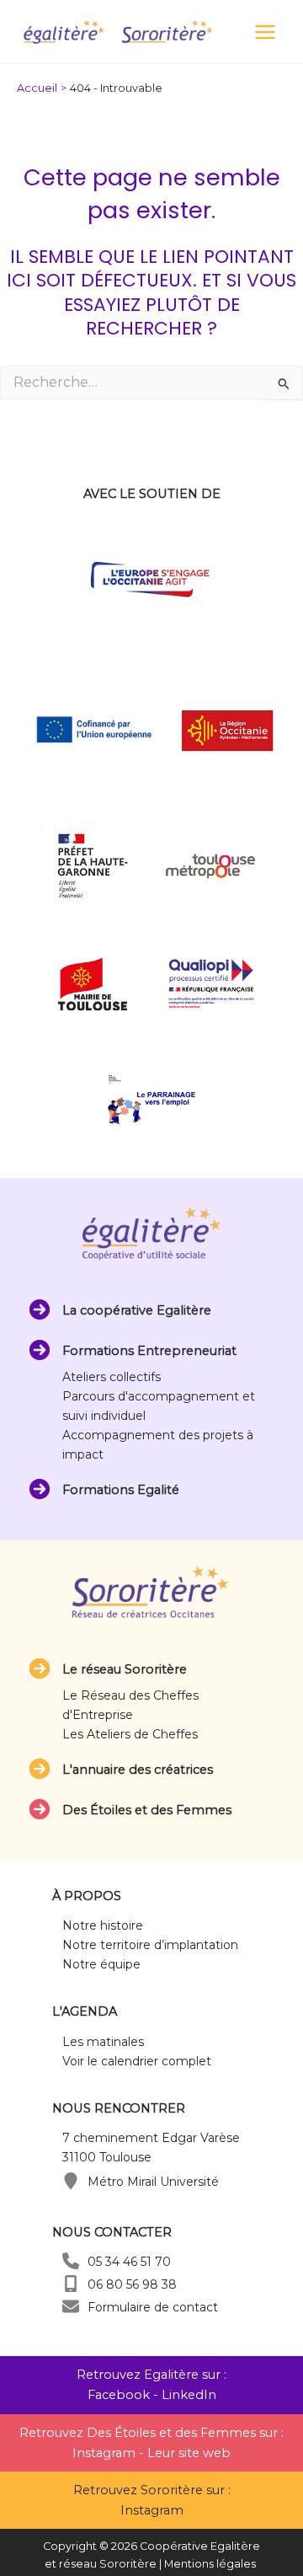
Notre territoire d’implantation (150, 1945)
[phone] (71, 2261)
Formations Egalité (121, 1490)
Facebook (119, 2395)
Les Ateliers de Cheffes (130, 1734)
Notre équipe (101, 1964)
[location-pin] (71, 2181)
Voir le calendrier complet (137, 2061)
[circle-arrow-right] (40, 1309)
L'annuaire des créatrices (138, 1770)
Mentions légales (210, 2564)
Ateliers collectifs (112, 1377)
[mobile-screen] (71, 2284)
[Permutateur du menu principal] (265, 32)
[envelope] (71, 2306)
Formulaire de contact (153, 2307)
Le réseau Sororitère (125, 1669)
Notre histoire (103, 1925)
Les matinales (103, 2042)
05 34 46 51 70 (129, 2262)
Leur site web (189, 2453)
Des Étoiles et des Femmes (147, 1810)
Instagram (104, 2453)
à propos (87, 1896)
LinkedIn (189, 2395)
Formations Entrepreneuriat (149, 1351)
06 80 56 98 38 (132, 2284)
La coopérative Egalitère (137, 1310)
